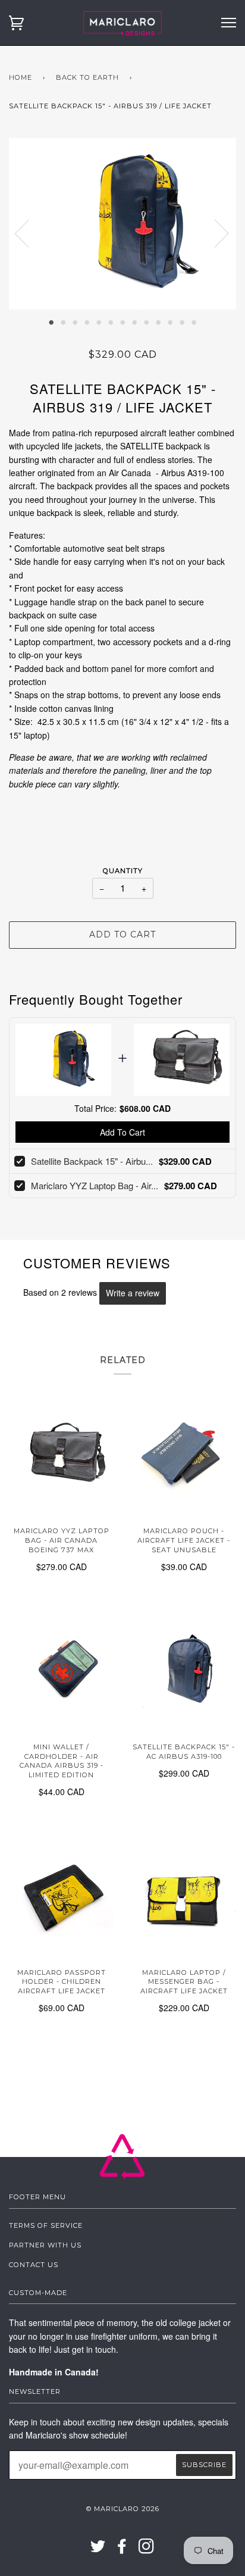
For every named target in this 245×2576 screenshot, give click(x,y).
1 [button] (51, 321)
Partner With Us (45, 2245)
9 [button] (146, 321)
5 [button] (99, 321)
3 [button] (75, 321)
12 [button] (182, 321)
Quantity (123, 871)
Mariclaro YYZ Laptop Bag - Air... (95, 1185)
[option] (122, 224)
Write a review (133, 1293)
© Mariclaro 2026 (123, 2509)
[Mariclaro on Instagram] (147, 2550)
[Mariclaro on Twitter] (98, 2550)
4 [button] (87, 321)
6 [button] (111, 321)
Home (21, 77)
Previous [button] (29, 233)
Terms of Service (46, 2225)
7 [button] (122, 321)
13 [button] (194, 321)
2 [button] (63, 321)
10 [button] (158, 321)
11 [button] (170, 321)
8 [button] (134, 321)
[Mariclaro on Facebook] (122, 2550)
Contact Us (34, 2265)
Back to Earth (87, 77)
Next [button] (214, 233)
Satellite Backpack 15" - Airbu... (92, 1161)
